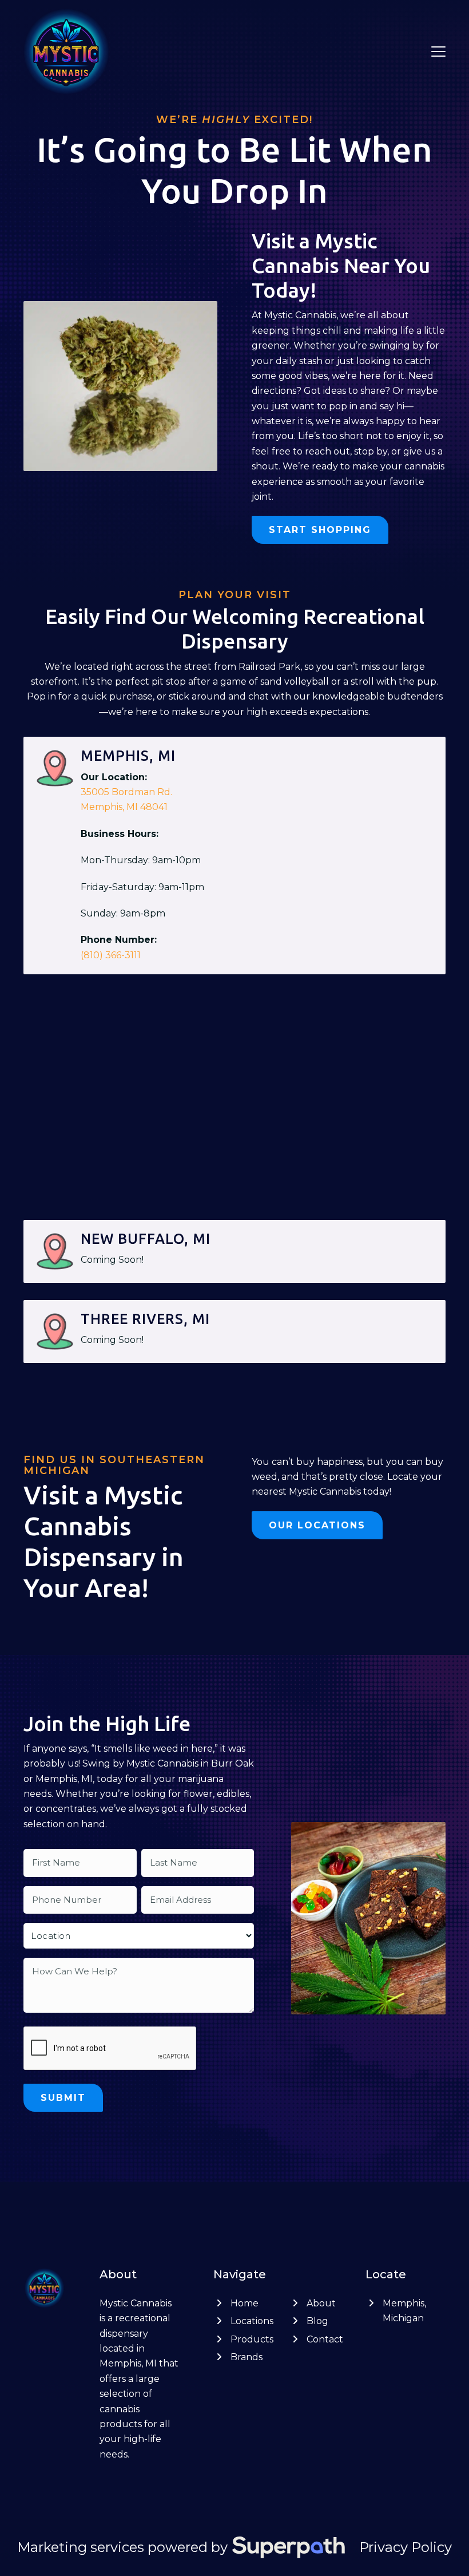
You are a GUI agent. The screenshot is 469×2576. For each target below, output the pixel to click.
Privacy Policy (406, 2547)
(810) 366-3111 (111, 955)
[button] (438, 52)
